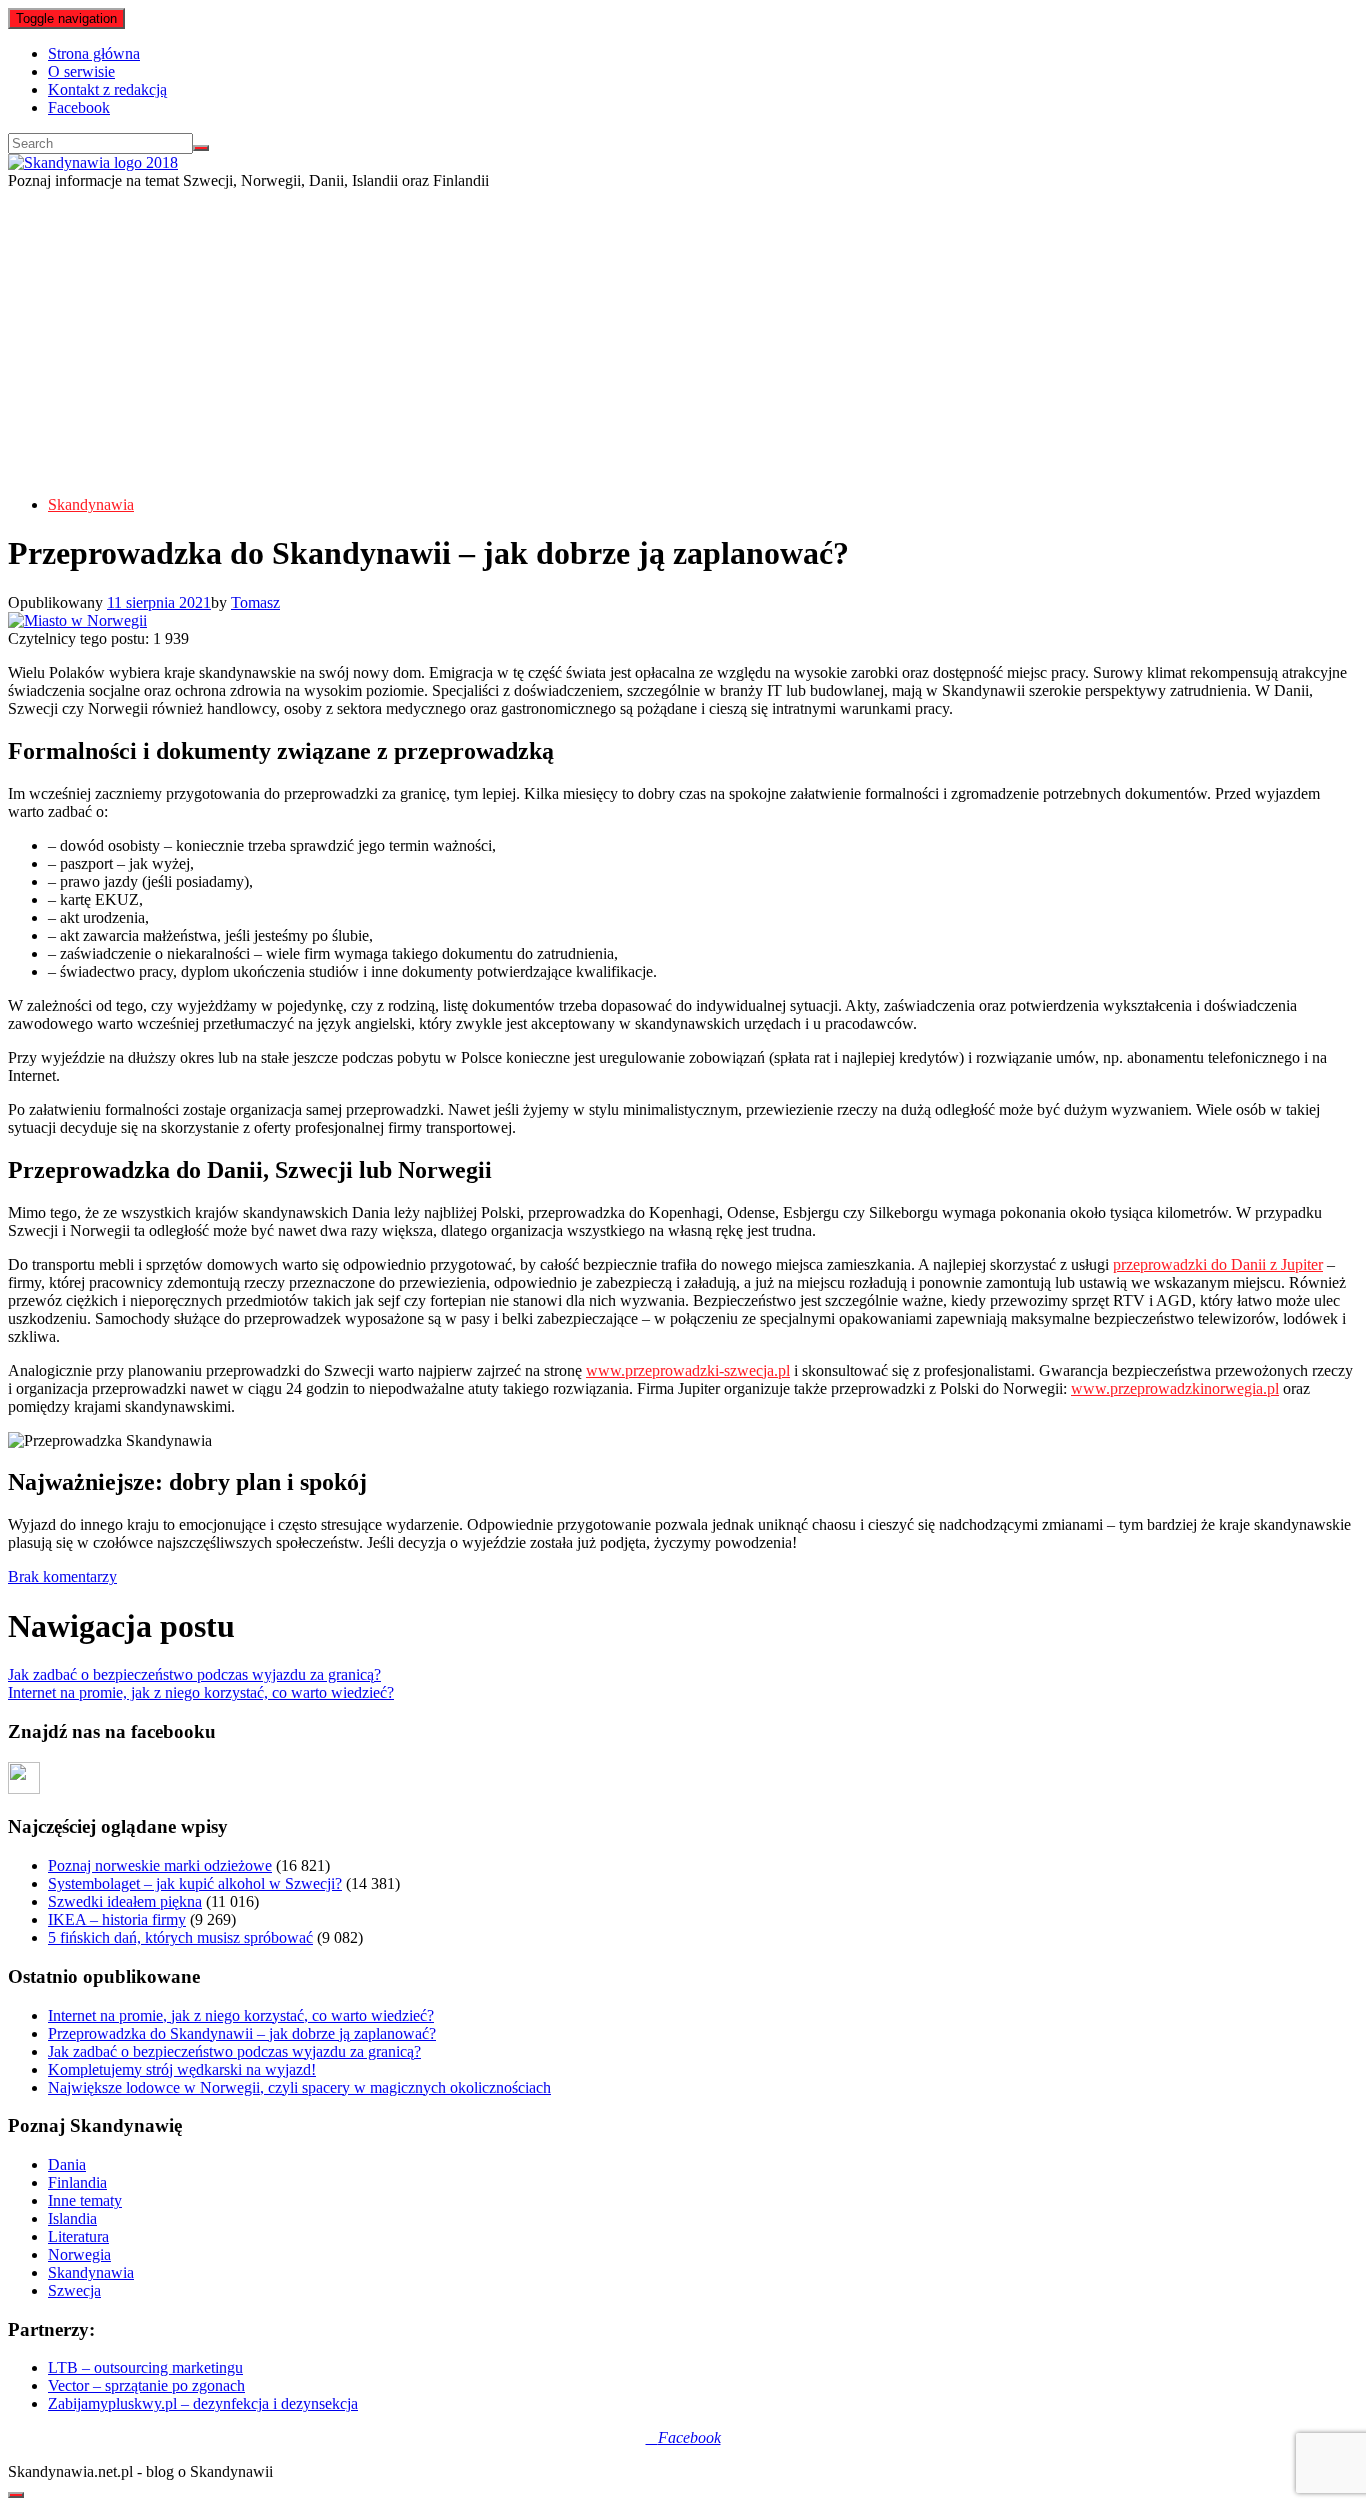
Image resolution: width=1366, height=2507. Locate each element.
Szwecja (74, 2290)
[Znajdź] (201, 148)
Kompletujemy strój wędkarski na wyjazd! (182, 2069)
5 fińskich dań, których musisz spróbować (180, 1937)
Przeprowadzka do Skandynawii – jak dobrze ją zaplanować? (242, 2033)
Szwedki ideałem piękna (125, 1901)
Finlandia (77, 2182)
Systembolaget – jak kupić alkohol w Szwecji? (195, 1883)
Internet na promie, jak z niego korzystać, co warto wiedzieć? (201, 1692)
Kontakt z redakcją (107, 89)
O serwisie (81, 71)
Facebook (79, 107)
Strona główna (94, 53)
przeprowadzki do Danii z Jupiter (1218, 1264)
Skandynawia (91, 504)
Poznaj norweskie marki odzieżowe (160, 1865)
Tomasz (255, 602)
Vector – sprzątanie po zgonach (146, 2385)
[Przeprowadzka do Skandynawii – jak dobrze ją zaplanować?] (77, 620)
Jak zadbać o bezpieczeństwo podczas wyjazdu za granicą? (194, 1674)
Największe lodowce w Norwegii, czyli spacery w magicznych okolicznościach (299, 2087)
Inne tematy (85, 2200)
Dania (67, 2164)
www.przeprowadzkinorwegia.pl (1175, 1388)
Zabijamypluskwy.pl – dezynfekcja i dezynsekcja (203, 2403)
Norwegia (79, 2254)
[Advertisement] (683, 340)
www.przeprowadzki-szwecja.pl (688, 1370)
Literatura (78, 2236)
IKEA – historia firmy (117, 1919)
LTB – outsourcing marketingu (145, 2367)
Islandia (72, 2218)
